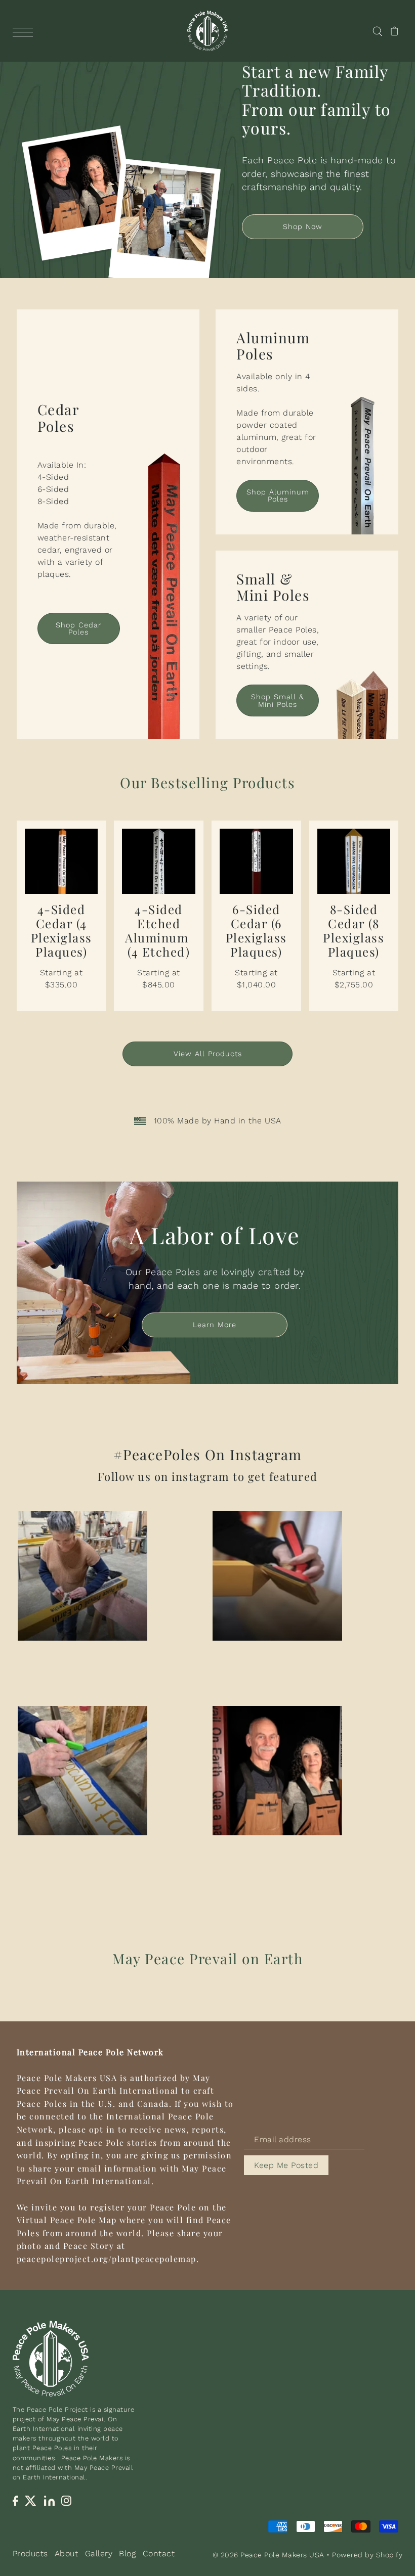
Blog (127, 2554)
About (67, 2554)
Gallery (99, 2554)
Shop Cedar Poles (78, 628)
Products (30, 2554)
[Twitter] (31, 2500)
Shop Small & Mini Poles (278, 700)
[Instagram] (66, 2500)
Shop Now (303, 227)
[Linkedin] (49, 2500)
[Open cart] (395, 31)
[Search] (377, 31)
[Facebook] (15, 2500)
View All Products (208, 1054)
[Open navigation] (25, 31)
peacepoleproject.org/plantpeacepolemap (107, 2259)
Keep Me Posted (286, 2165)
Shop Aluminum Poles (278, 495)
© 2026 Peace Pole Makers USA (268, 2555)
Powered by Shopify (367, 2555)
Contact (159, 2554)
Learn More (215, 1325)
